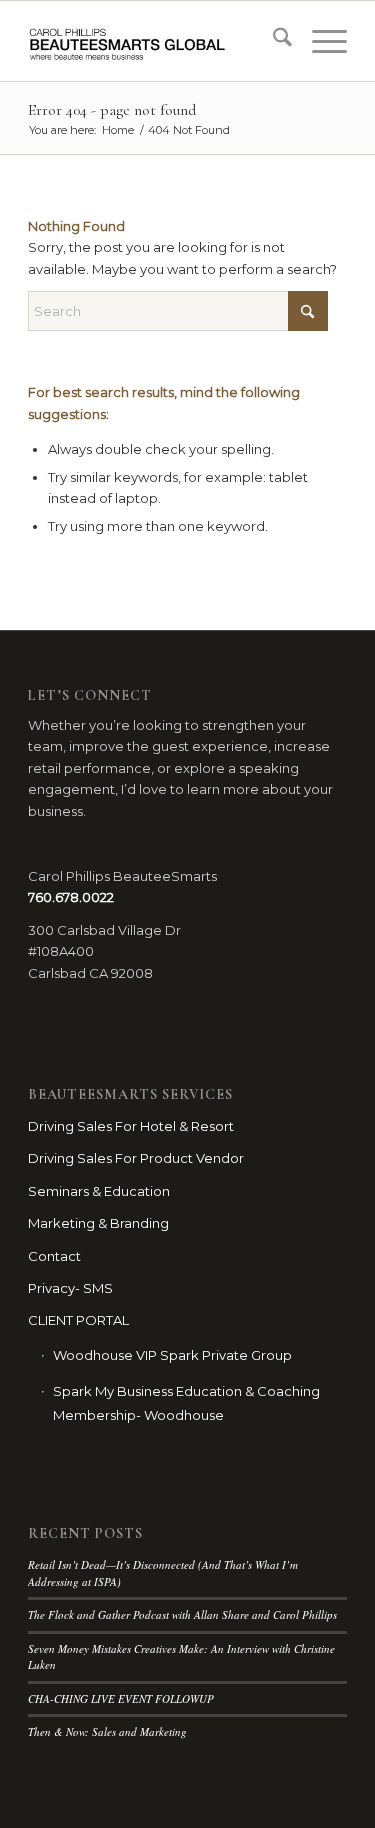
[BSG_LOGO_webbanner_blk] (155, 41)
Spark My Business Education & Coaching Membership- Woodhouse (186, 1402)
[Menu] (319, 41)
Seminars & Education (99, 1191)
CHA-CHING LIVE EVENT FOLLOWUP (121, 1698)
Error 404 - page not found (112, 110)
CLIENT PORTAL (78, 1320)
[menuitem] (272, 41)
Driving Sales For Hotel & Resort (131, 1126)
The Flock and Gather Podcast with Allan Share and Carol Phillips (182, 1614)
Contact (54, 1256)
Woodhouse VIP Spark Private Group (172, 1355)
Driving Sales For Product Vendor (136, 1158)
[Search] (272, 41)
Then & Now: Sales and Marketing (107, 1731)
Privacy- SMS (70, 1288)
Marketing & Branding (98, 1223)
